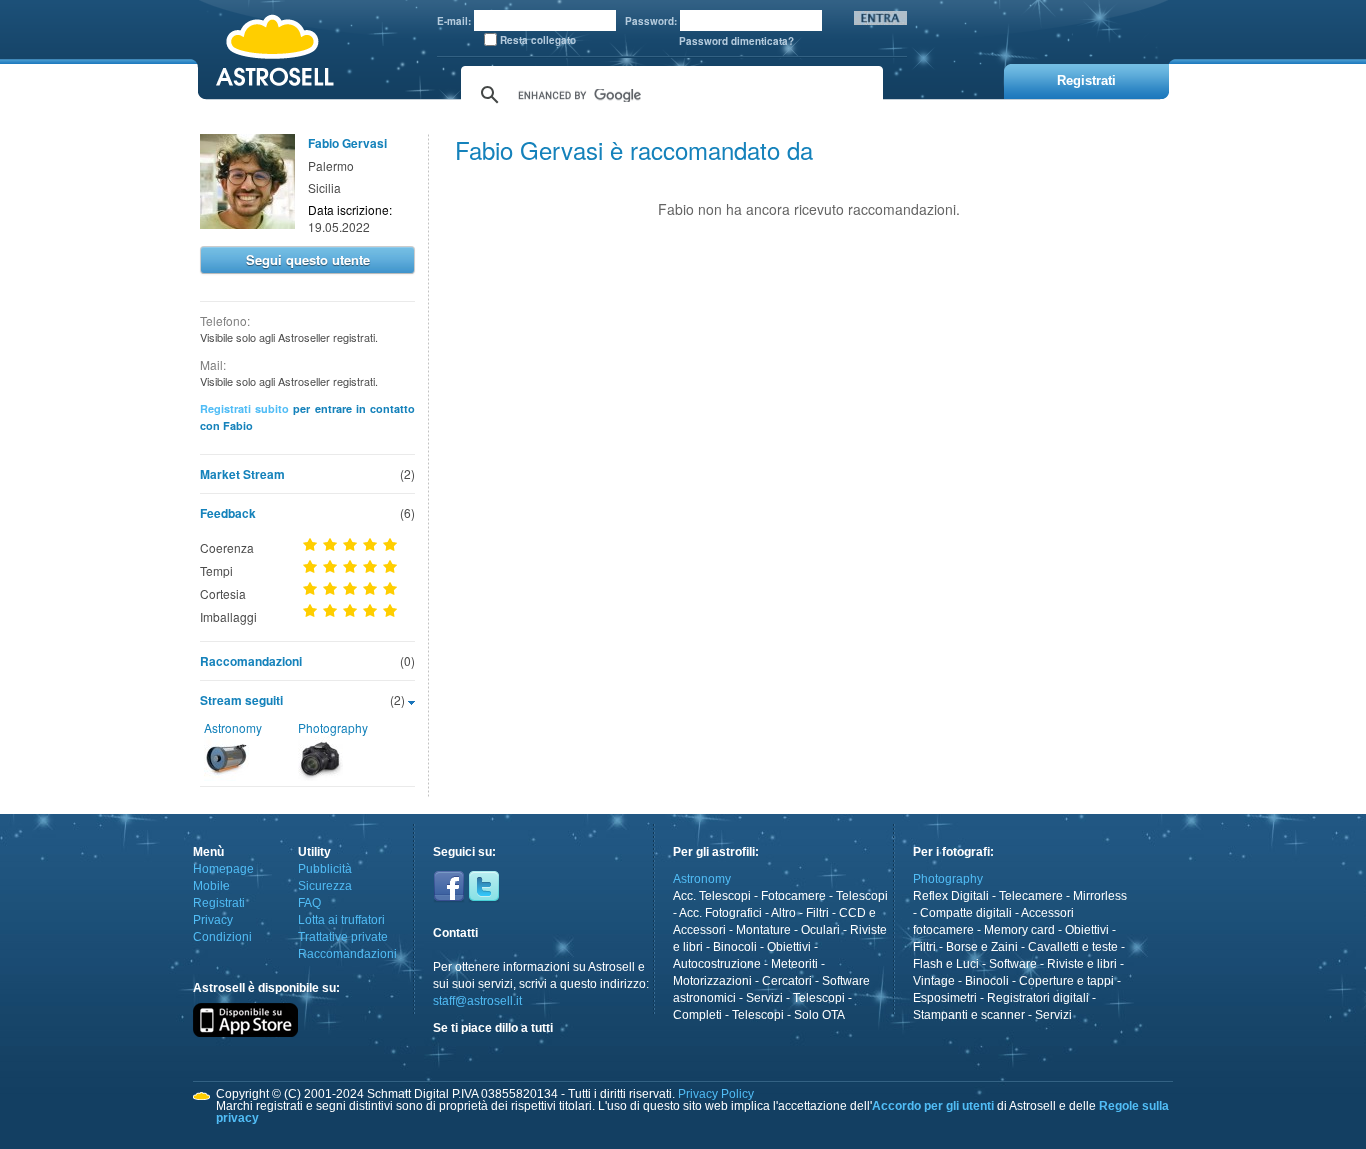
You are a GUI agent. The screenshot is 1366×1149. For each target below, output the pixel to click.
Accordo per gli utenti (933, 1106)
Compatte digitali (966, 913)
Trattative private (343, 937)
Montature (763, 930)
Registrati (219, 903)
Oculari (820, 930)
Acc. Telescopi (712, 896)
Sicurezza (325, 886)
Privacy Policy (716, 1094)
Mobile (211, 886)
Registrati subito (244, 408)
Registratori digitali (1038, 998)
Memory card (1019, 930)
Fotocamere (793, 896)
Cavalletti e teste (1073, 947)
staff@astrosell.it (477, 1001)
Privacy (213, 920)
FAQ (309, 903)
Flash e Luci (946, 964)
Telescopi (862, 896)
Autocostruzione (717, 964)
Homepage (223, 869)
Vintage (934, 981)
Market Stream (242, 474)
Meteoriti (794, 964)
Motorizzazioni (712, 981)
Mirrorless (1100, 896)
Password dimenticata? (736, 41)
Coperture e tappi (1066, 981)
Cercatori (787, 981)
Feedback (228, 513)
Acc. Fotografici (720, 913)
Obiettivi (789, 947)
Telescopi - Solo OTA (788, 1015)
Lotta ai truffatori (341, 920)
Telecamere (1031, 896)
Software (1013, 964)
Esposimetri (945, 998)
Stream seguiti (241, 700)
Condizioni (222, 937)
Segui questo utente (308, 259)
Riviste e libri (1082, 964)
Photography (333, 727)
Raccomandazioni (251, 661)
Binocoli (735, 947)
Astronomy (233, 727)
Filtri (817, 913)
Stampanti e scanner (969, 1015)
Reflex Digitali (951, 896)
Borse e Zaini (982, 947)
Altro (783, 913)
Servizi (764, 998)
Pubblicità (325, 869)
